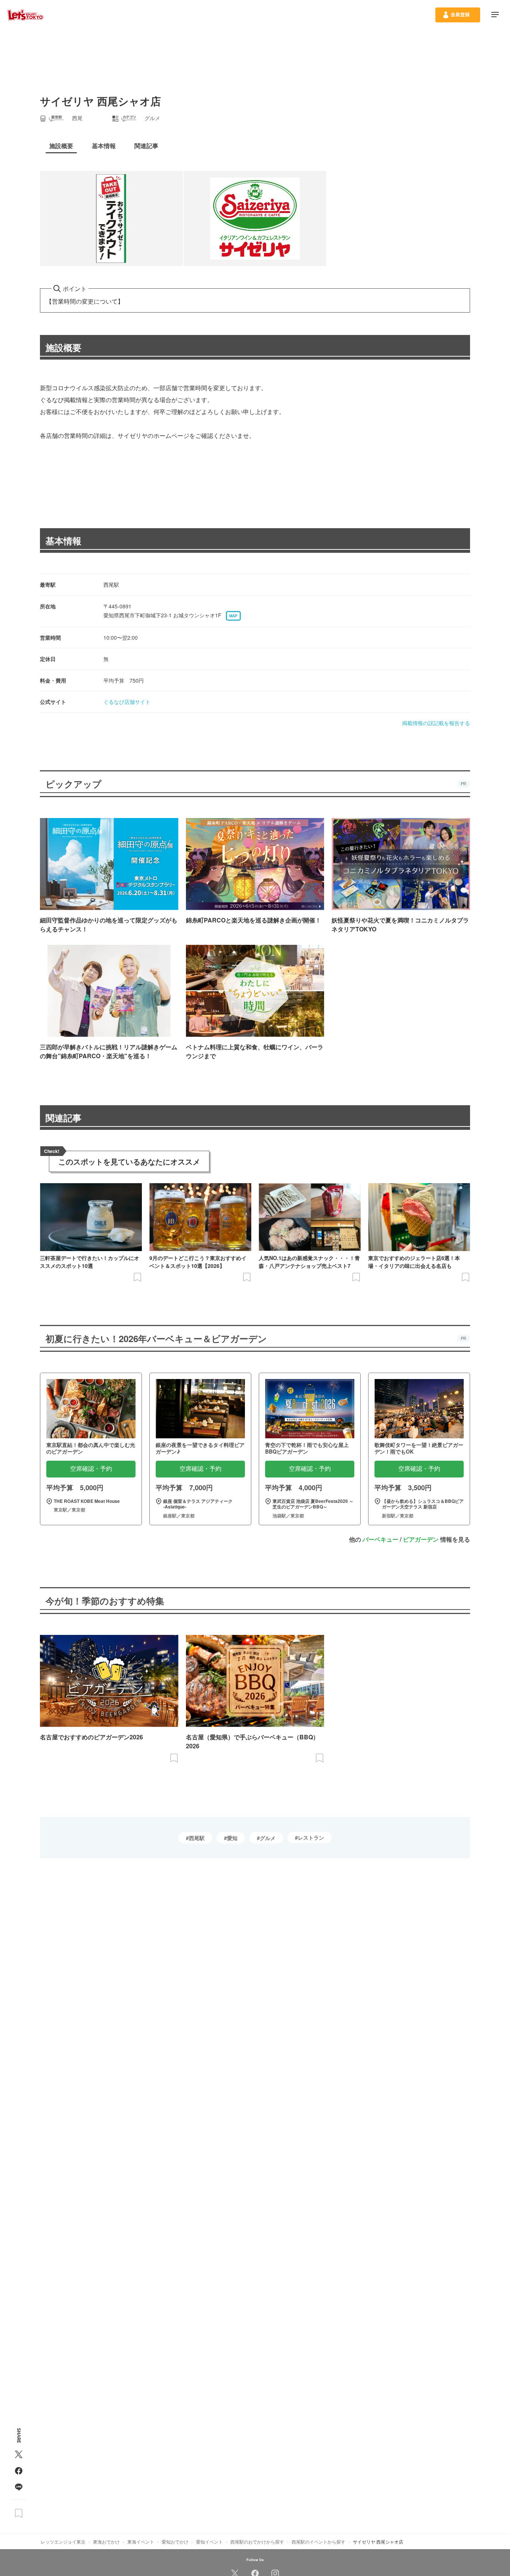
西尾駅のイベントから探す (318, 2541)
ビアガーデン (421, 1539)
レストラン (311, 1837)
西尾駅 (197, 1838)
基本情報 (63, 540)
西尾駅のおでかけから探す (257, 2541)
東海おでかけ (106, 2541)
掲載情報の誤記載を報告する (436, 723)
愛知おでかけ (175, 2541)
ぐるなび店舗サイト (127, 702)
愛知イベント (209, 2541)
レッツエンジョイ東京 (63, 2541)
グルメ (268, 1838)
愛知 (232, 1838)
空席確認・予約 (91, 1469)
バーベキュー (380, 1539)
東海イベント (141, 2541)
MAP (233, 616)
